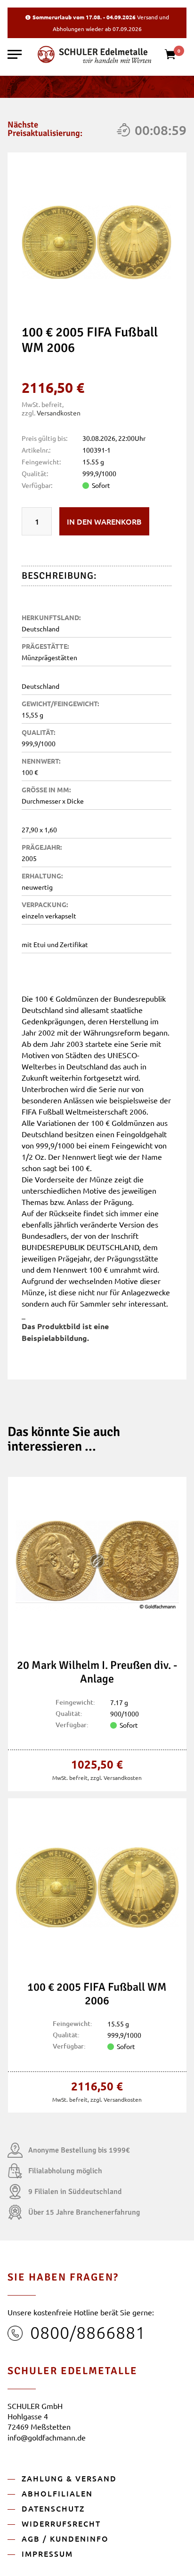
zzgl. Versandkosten (116, 1778)
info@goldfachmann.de (47, 2437)
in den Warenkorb (104, 521)
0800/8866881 (88, 2332)
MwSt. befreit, (71, 1778)
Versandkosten (59, 413)
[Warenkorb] (175, 57)
